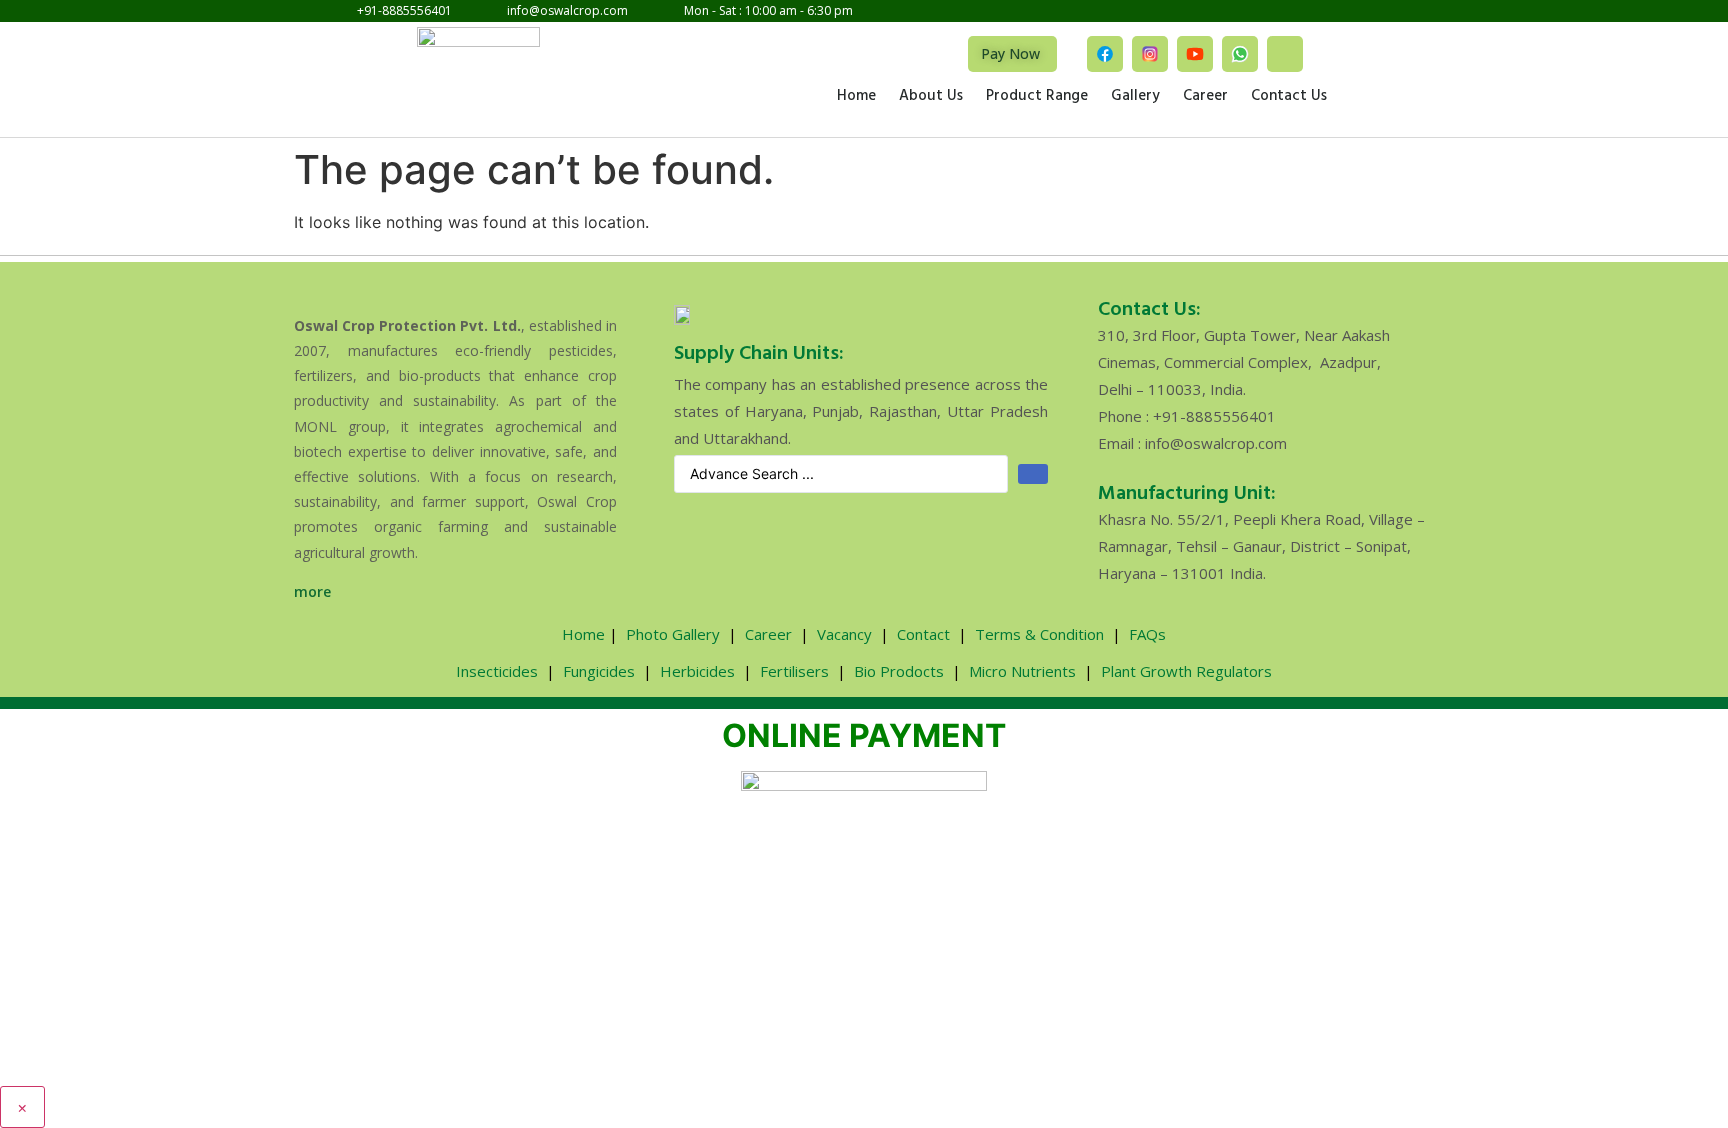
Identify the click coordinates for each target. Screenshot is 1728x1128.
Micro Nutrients (1022, 671)
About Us (931, 97)
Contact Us (1289, 97)
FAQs (1147, 634)
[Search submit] (1033, 474)
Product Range (1037, 97)
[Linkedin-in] (1285, 54)
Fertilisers (794, 671)
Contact (923, 634)
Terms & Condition (1039, 634)
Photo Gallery (673, 634)
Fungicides (599, 671)
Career (1205, 97)
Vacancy (844, 634)
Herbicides (697, 671)
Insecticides (497, 671)
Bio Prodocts (899, 671)
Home (856, 97)
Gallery (1135, 97)
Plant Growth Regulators (1186, 671)
